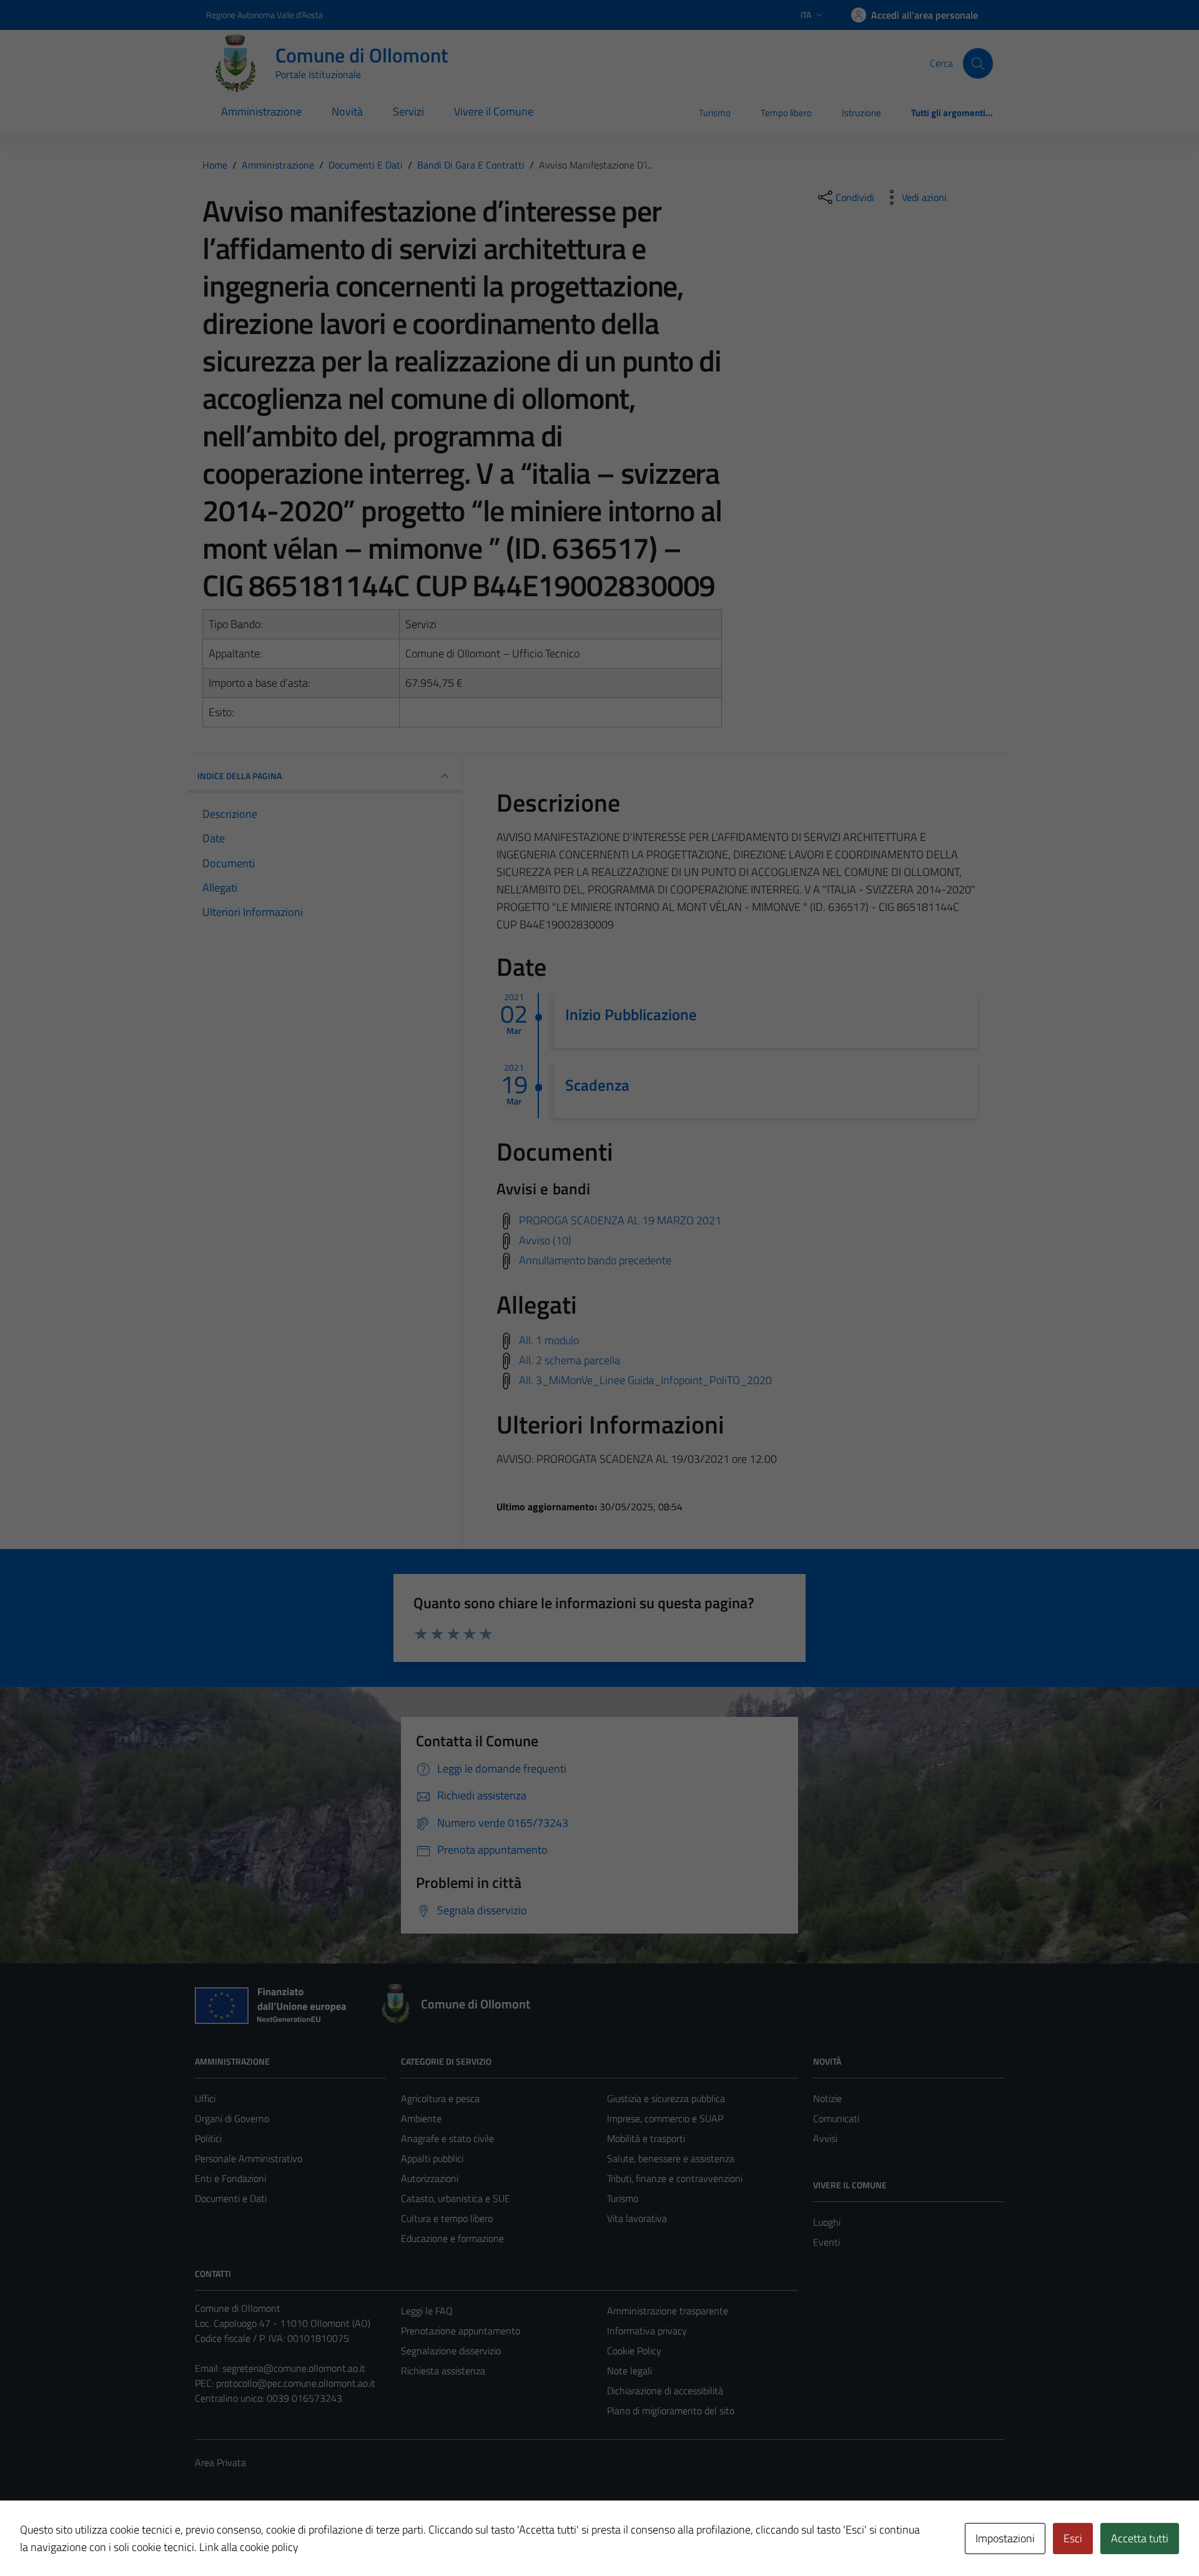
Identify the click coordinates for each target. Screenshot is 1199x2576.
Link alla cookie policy (249, 2547)
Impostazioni (1005, 2538)
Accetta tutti (1140, 2538)
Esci (1073, 2538)
